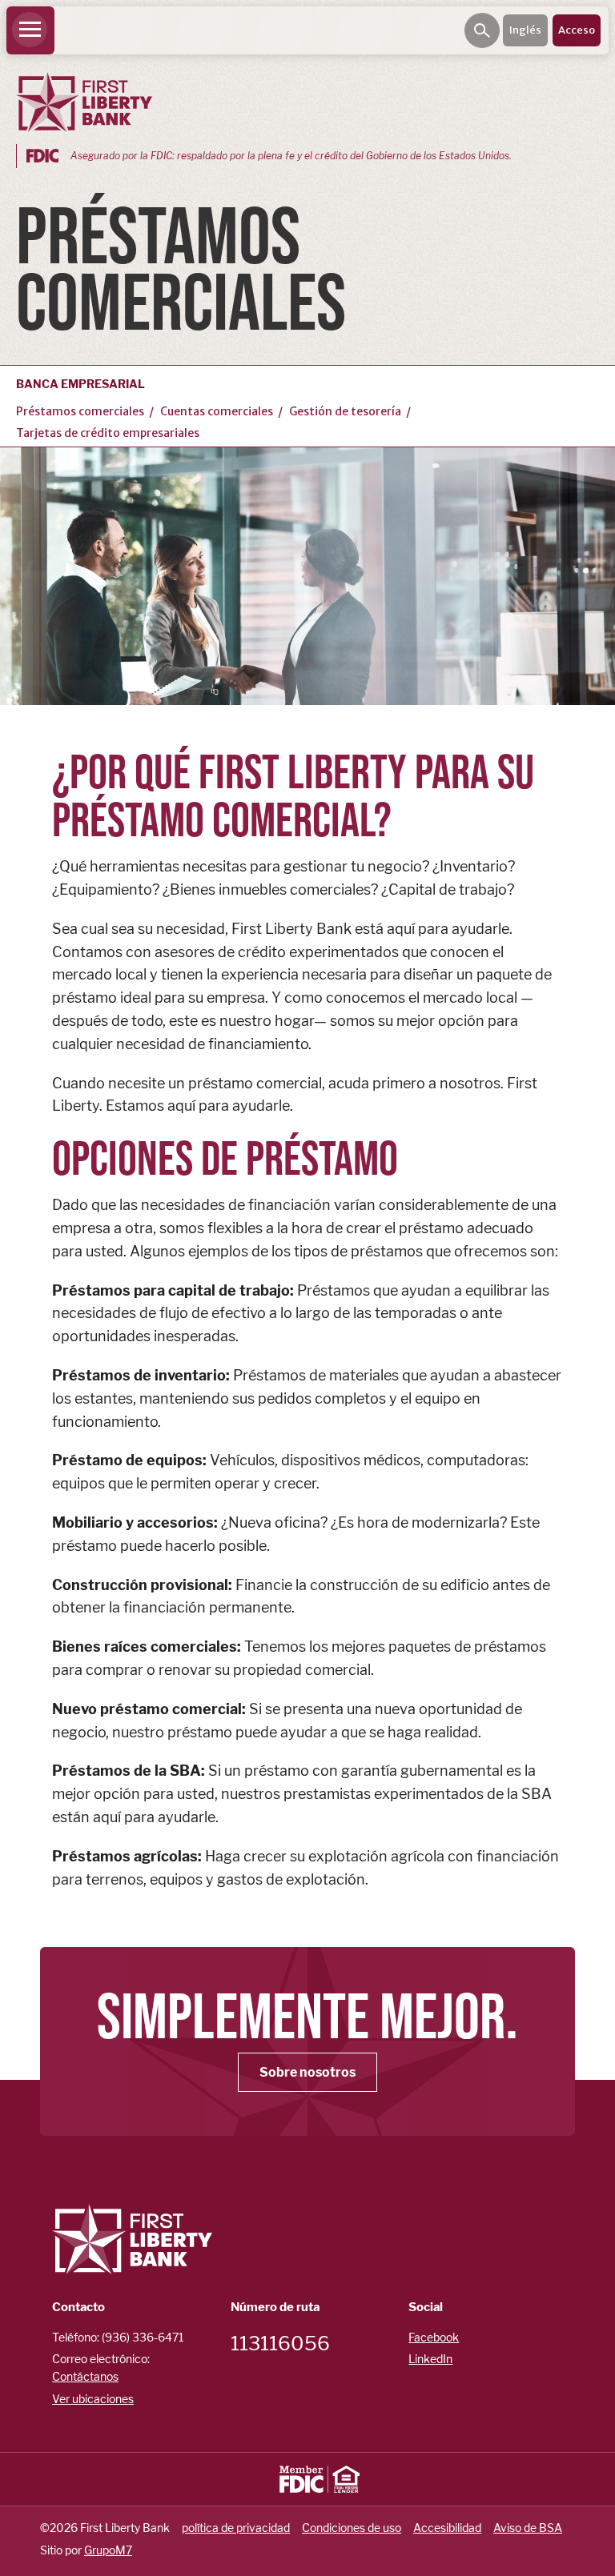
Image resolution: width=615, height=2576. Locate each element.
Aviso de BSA (528, 2528)
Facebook (434, 2337)
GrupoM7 (108, 2550)
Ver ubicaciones (93, 2399)
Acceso (577, 30)
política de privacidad (236, 2528)
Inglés (525, 30)
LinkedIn (430, 2359)
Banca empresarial (80, 384)
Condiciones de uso (352, 2528)
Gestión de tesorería (345, 411)
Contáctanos (85, 2376)
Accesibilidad (447, 2528)
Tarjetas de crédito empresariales (108, 433)
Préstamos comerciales (80, 411)
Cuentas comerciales (217, 411)
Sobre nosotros (307, 2072)
